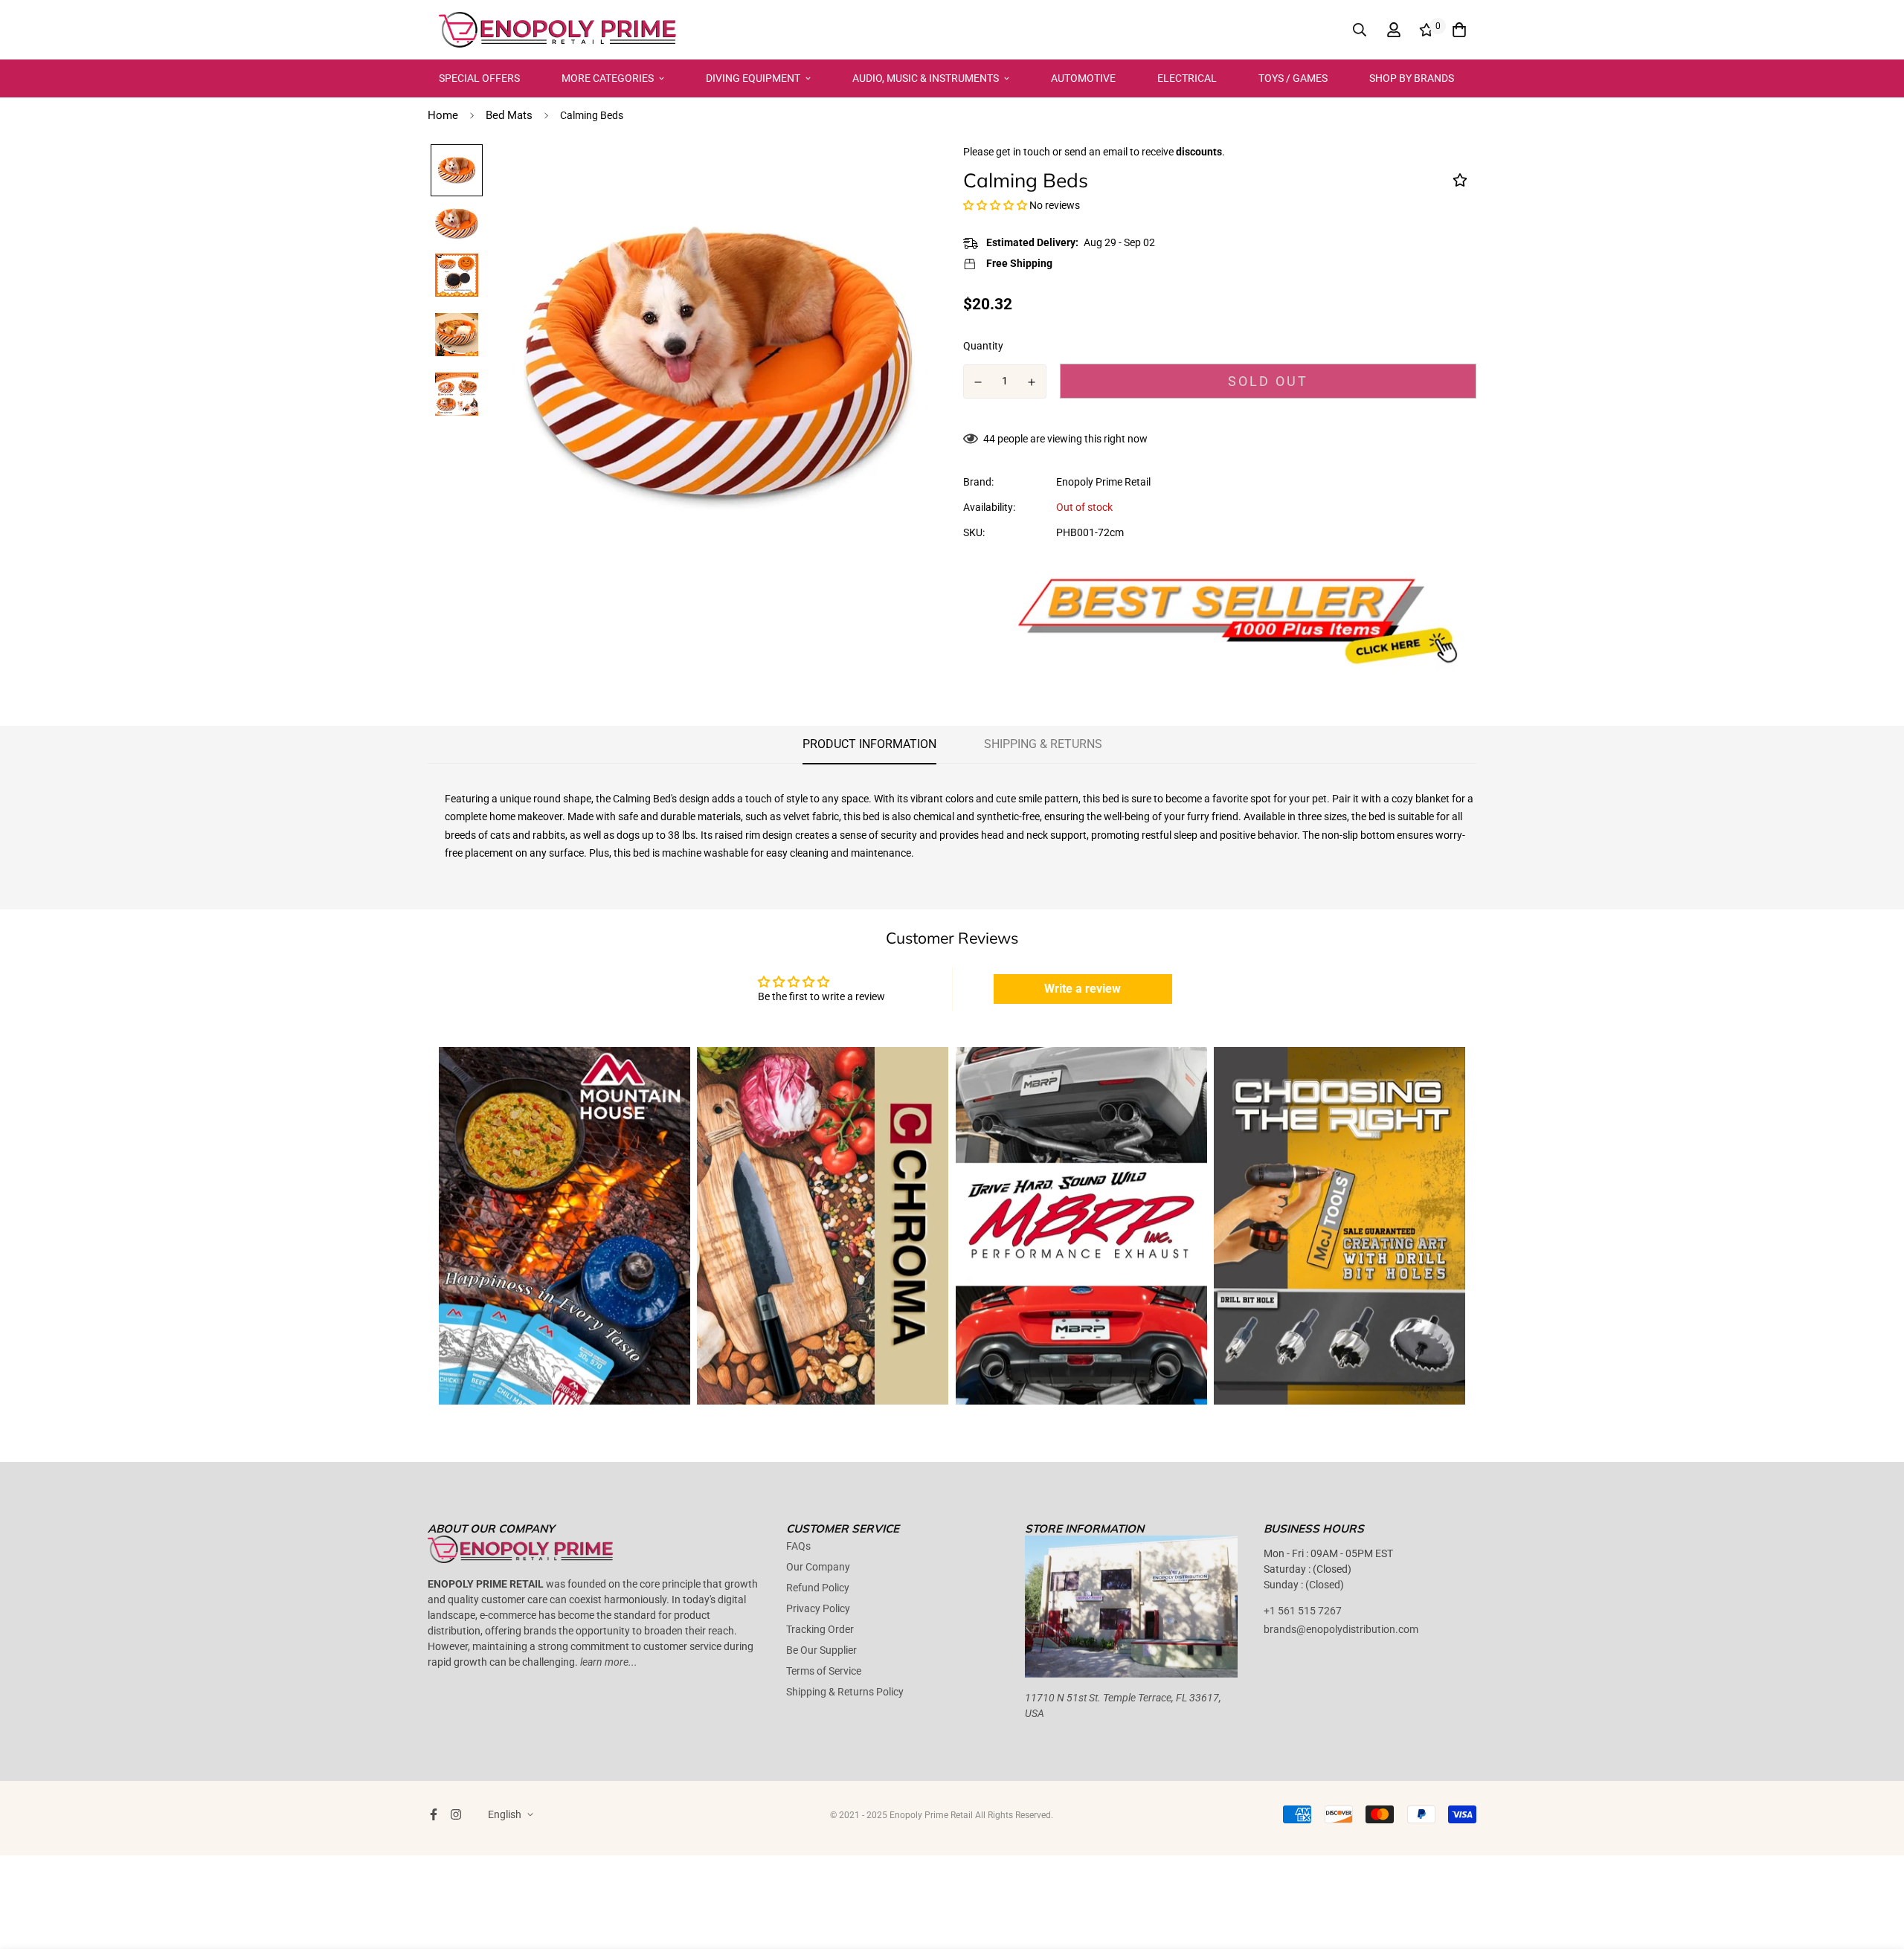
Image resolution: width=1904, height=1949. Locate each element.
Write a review (1083, 989)
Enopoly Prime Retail (1103, 482)
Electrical (1187, 78)
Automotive (1083, 78)
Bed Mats (509, 115)
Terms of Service (824, 1671)
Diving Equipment (753, 78)
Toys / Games (1293, 78)
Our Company (818, 1567)
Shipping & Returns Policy (845, 1692)
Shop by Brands (1412, 78)
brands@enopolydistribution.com (1341, 1629)
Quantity (983, 346)
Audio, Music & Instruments (926, 78)
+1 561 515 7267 (1303, 1611)
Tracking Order (820, 1629)
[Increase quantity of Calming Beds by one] (1032, 382)
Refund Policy (818, 1588)
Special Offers (479, 78)
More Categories (608, 78)
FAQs (798, 1546)
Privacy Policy (818, 1608)
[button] (995, 205)
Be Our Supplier (821, 1650)
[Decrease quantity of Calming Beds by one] (978, 382)
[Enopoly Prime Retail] (558, 30)
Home (443, 115)
